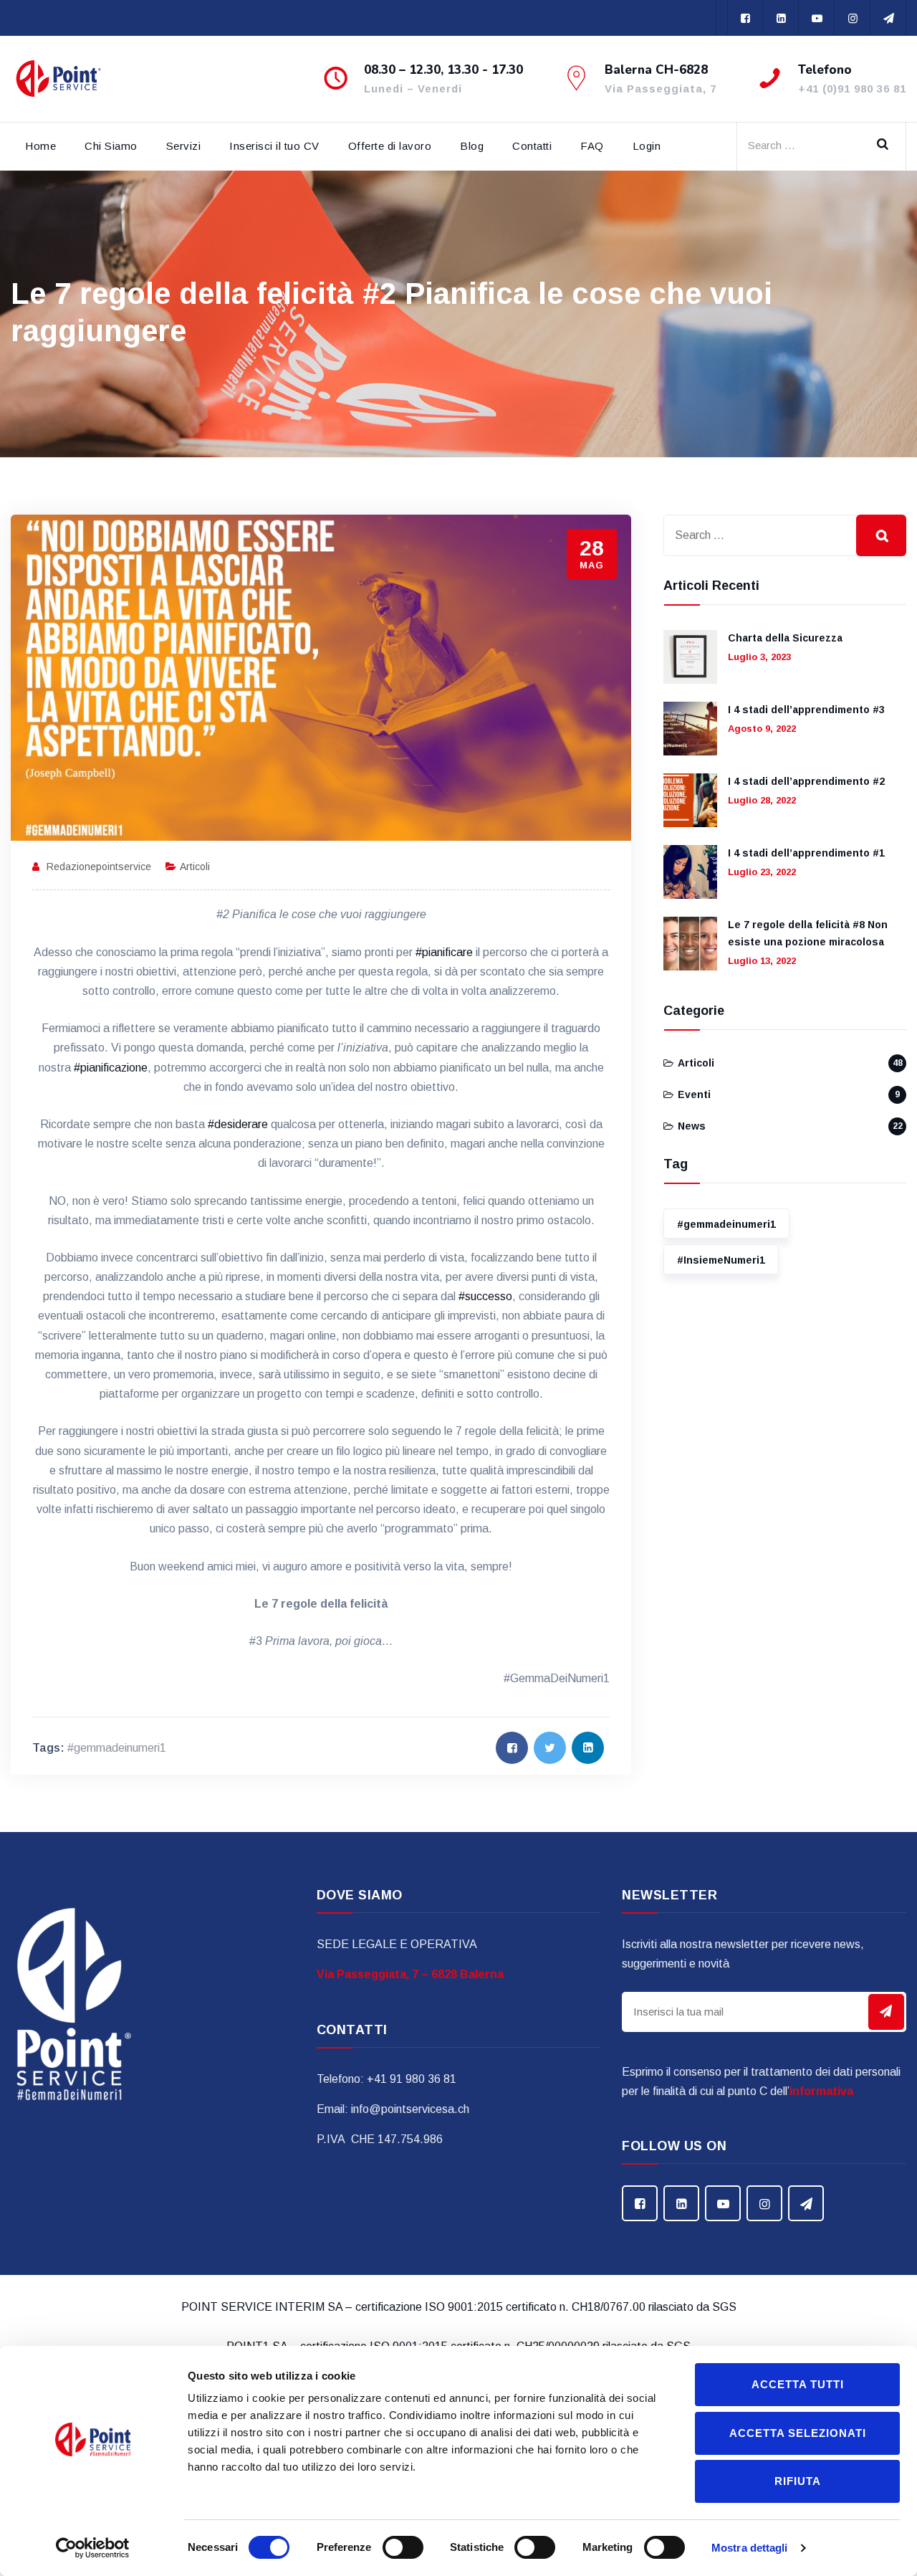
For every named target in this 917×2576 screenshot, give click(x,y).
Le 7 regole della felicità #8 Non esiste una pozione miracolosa (808, 933)
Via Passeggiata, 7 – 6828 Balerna (410, 1974)
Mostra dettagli (750, 2548)
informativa (821, 2091)
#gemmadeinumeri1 (117, 1748)
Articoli (195, 867)
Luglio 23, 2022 (762, 872)
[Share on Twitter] (550, 1748)
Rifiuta (798, 2481)
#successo (485, 1296)
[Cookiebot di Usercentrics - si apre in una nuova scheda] (93, 2548)
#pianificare (444, 952)
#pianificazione (111, 1068)
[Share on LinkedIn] (588, 1748)
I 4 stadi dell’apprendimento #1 (806, 853)
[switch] (403, 2547)
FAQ (592, 146)
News (692, 1126)
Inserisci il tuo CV (274, 146)
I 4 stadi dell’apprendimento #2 (806, 781)
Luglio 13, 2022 (762, 961)
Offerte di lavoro (390, 146)
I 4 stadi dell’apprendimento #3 (806, 710)
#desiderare (238, 1124)
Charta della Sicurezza (785, 638)
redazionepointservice (99, 867)
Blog (472, 146)
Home (40, 146)
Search (888, 143)
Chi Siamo (111, 146)
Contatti (532, 146)
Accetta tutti (798, 2384)
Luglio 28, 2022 (762, 800)
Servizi (184, 146)
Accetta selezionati (798, 2433)
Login (647, 146)
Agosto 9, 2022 (762, 729)
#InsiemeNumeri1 (721, 1260)
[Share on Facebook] (512, 1748)
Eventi (694, 1094)
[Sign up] (886, 2012)
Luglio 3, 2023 (759, 657)
